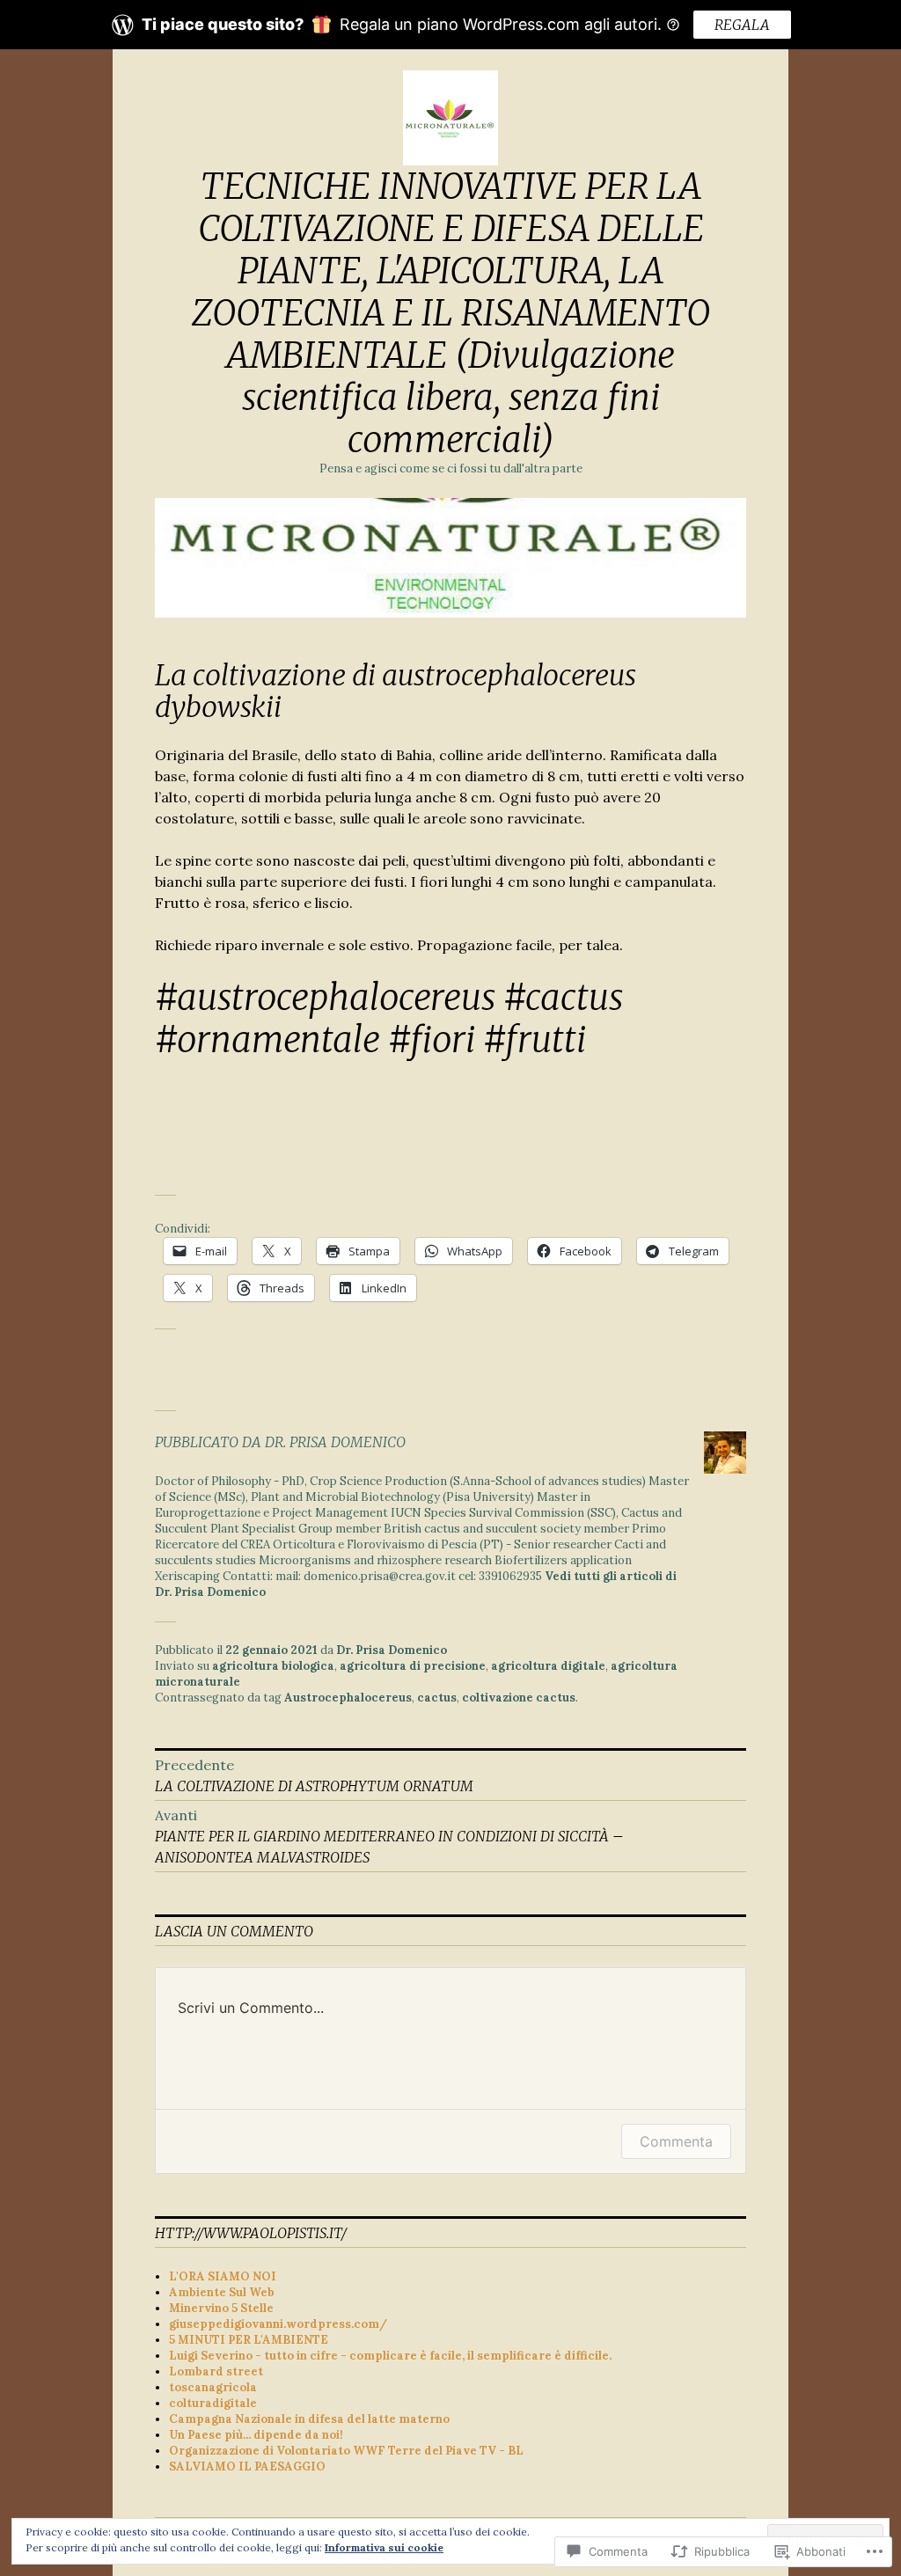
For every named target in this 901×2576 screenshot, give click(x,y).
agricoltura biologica (273, 1666)
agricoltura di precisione (413, 1666)
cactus (437, 1698)
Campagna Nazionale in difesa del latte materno (309, 2419)
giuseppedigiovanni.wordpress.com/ (278, 2324)
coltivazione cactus (519, 1698)
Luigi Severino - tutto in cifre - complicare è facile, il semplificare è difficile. (390, 2356)
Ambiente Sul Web (222, 2292)
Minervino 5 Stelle (221, 2308)
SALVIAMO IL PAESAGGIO (247, 2466)
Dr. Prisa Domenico (392, 1650)
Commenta (676, 2141)
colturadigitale (213, 2403)
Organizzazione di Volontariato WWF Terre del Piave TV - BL (346, 2451)
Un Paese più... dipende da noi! (256, 2435)
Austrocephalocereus (348, 1698)
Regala (742, 25)
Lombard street (216, 2371)
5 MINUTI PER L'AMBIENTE (249, 2340)
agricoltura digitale (548, 1666)
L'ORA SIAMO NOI (223, 2276)
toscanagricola (213, 2387)
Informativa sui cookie (384, 2547)
